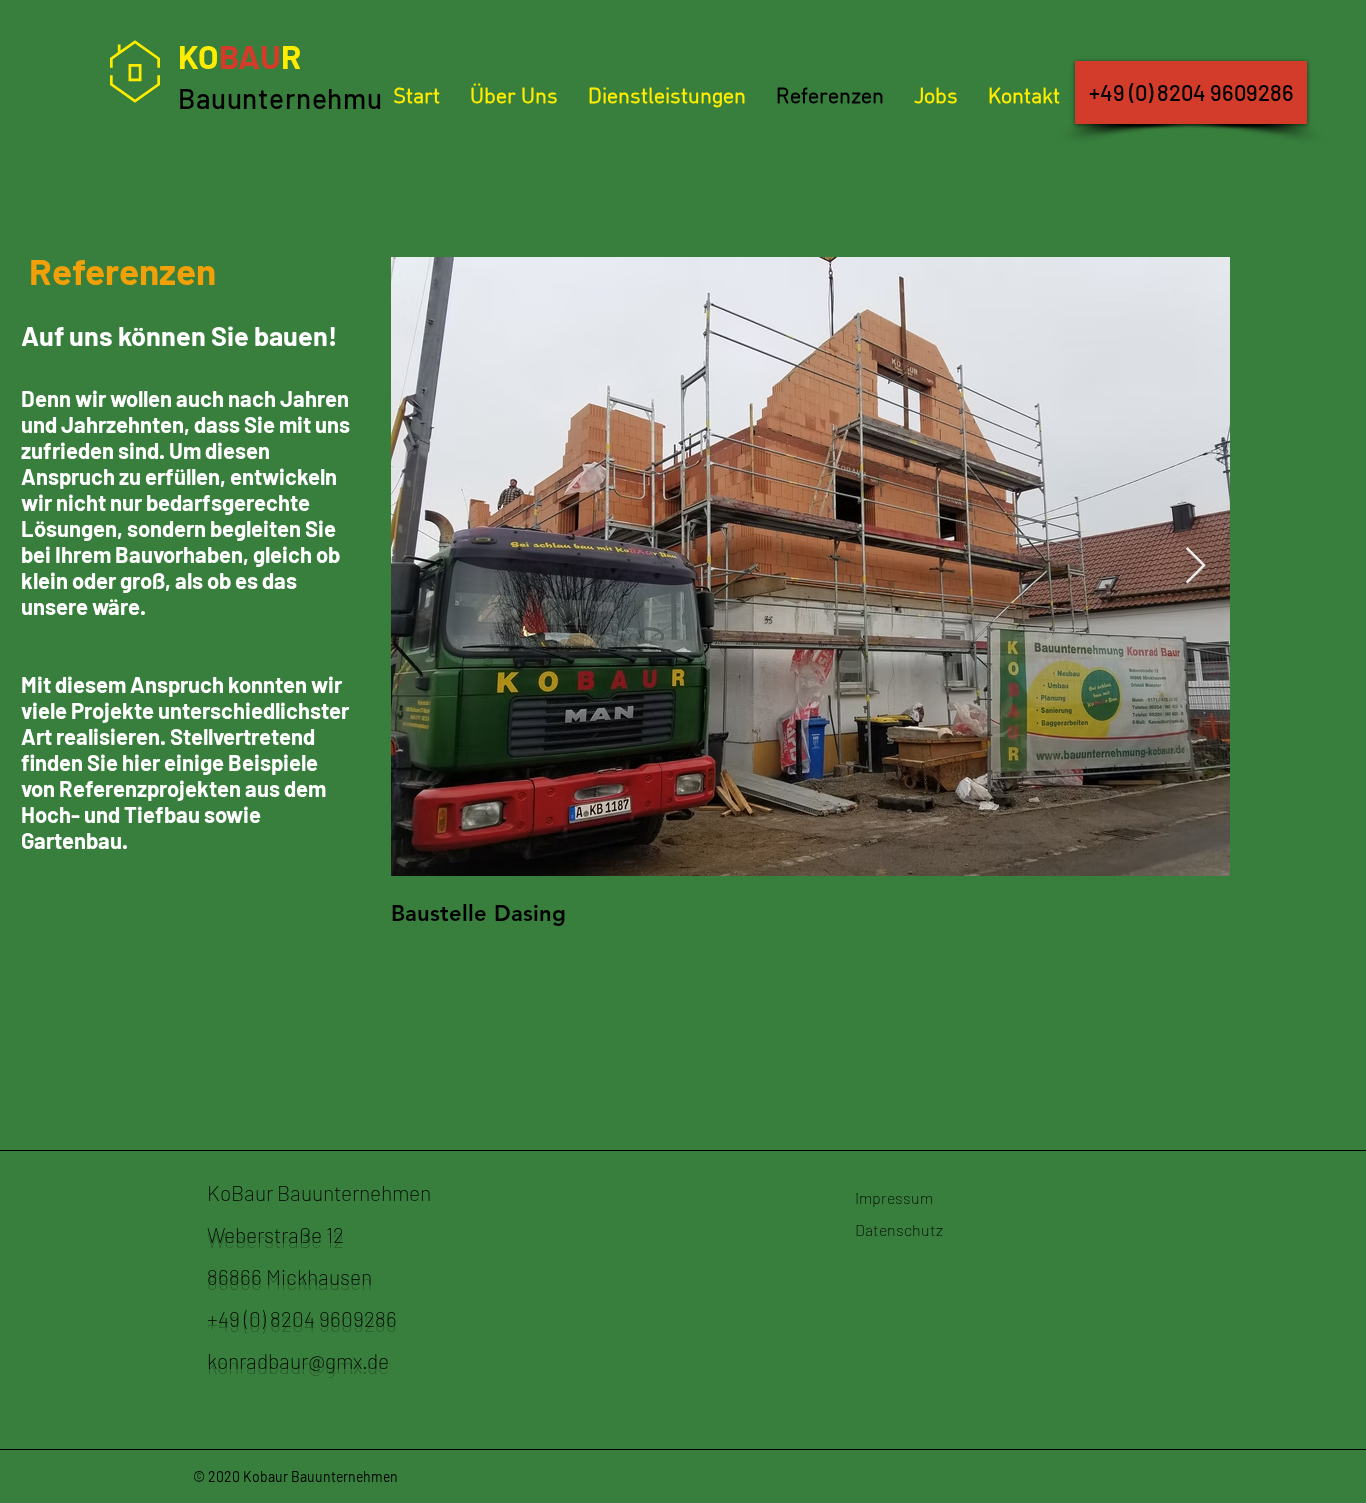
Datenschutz (899, 1229)
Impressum (894, 1197)
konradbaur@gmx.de (298, 1360)
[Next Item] (1195, 566)
